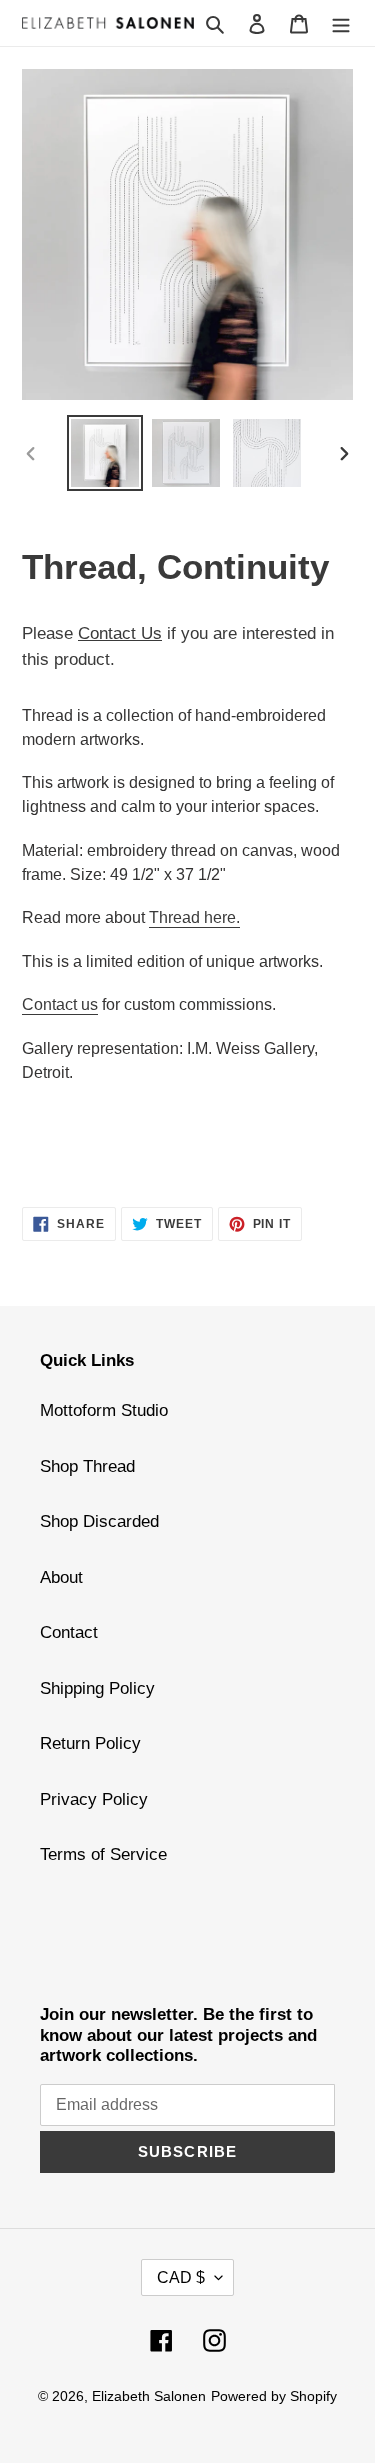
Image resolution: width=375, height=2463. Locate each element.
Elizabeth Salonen (149, 2396)
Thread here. (194, 917)
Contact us (60, 1004)
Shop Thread (87, 1466)
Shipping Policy (97, 1688)
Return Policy (90, 1743)
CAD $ (181, 2277)
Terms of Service (103, 1854)
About (61, 1577)
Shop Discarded (99, 1521)
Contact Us (120, 633)
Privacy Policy (94, 1799)
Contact (69, 1632)
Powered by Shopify (274, 2396)
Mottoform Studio (104, 1410)
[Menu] (341, 23)
